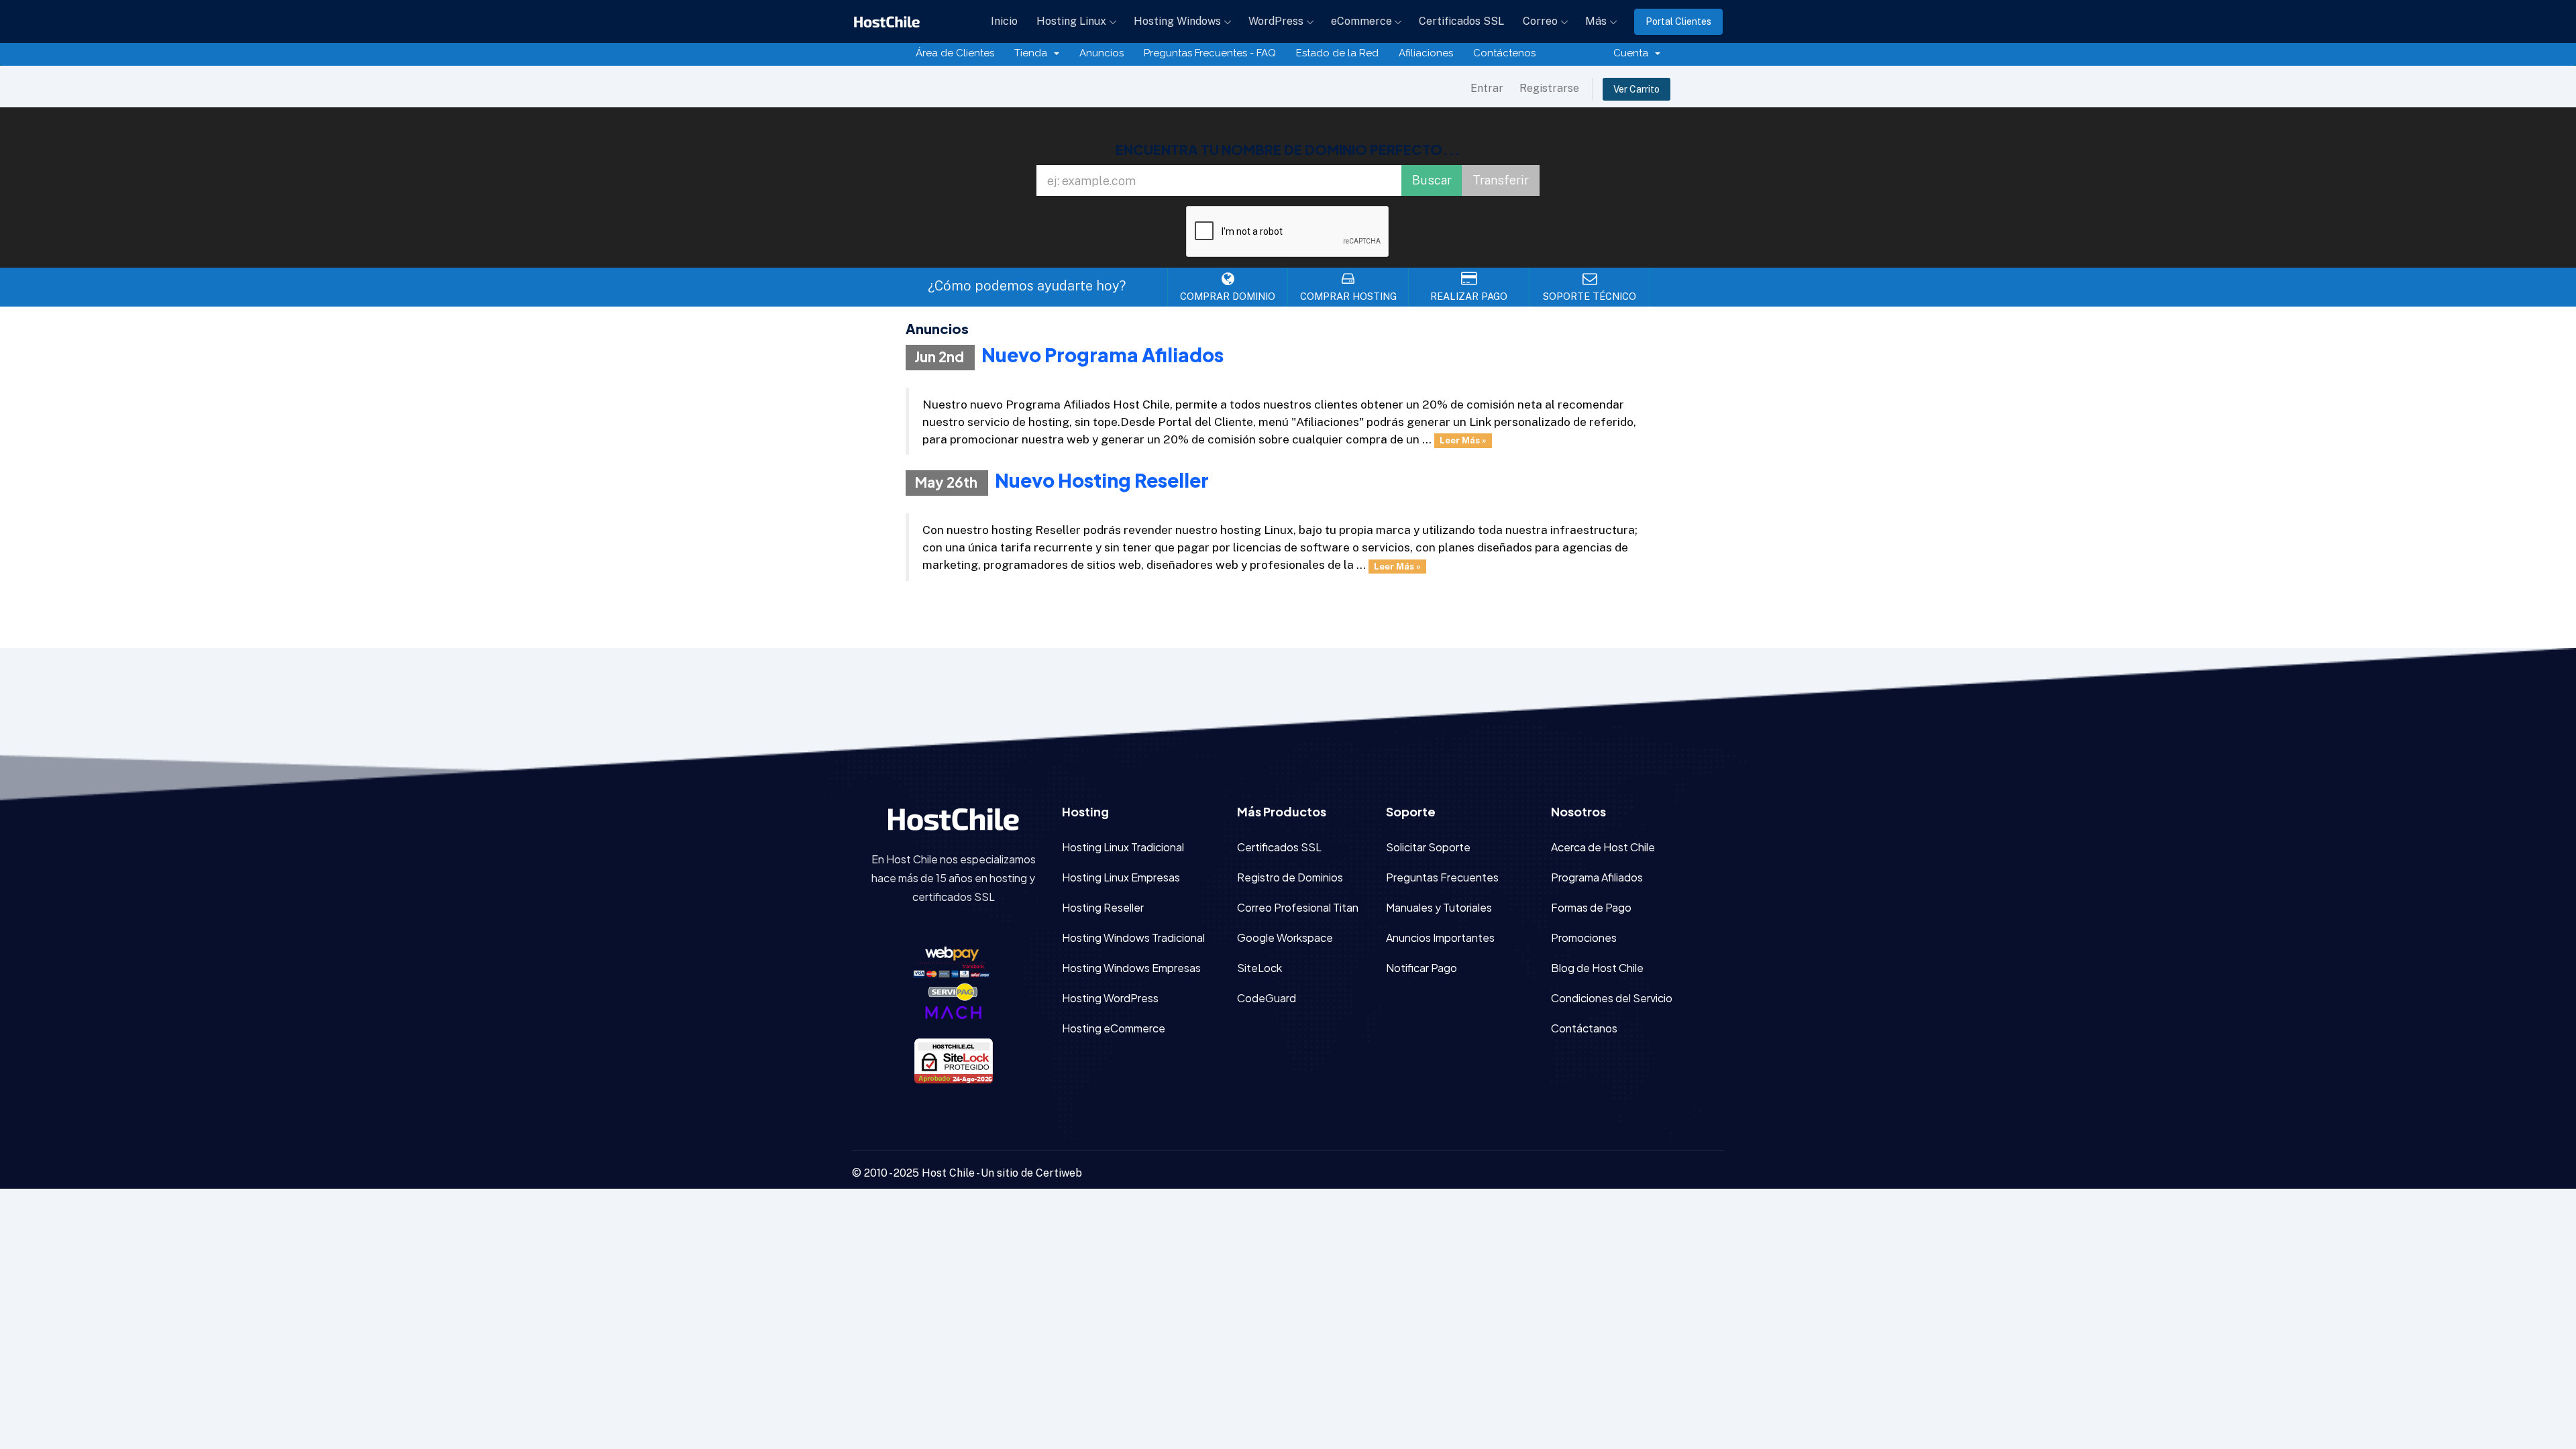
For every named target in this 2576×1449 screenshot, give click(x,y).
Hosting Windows (1177, 21)
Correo (1540, 21)
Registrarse (1549, 88)
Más (1596, 21)
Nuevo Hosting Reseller (1102, 480)
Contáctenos (1504, 53)
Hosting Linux (1071, 21)
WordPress (1276, 21)
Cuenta (1633, 53)
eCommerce (1361, 21)
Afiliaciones (1426, 53)
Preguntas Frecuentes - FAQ (1210, 53)
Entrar (1487, 88)
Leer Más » (1463, 440)
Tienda (1033, 53)
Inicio (1004, 21)
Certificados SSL (1461, 21)
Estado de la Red (1337, 53)
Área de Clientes (955, 53)
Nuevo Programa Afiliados (1103, 355)
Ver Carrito (1636, 89)
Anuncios (1102, 53)
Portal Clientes (1678, 21)
